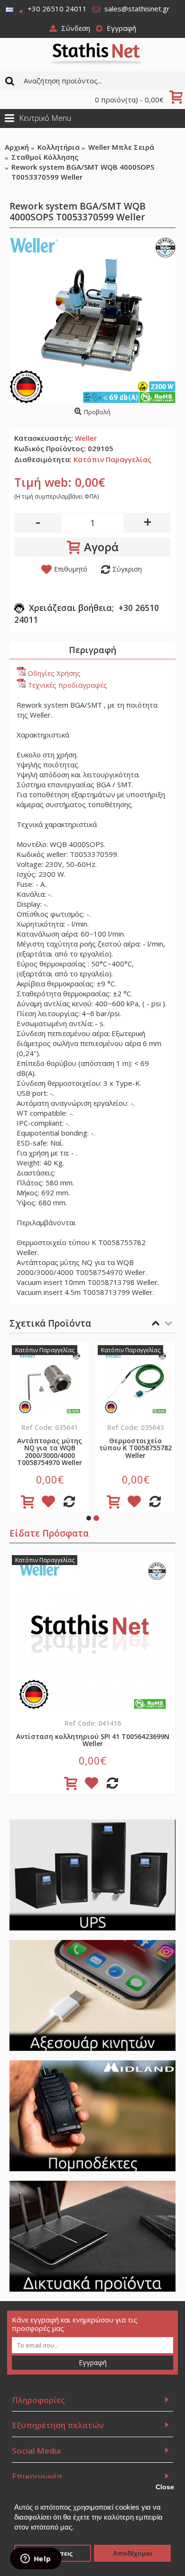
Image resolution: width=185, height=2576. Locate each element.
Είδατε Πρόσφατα (49, 1533)
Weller (86, 438)
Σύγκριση (127, 569)
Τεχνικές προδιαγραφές (66, 685)
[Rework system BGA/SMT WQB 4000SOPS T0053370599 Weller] (92, 320)
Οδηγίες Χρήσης (53, 673)
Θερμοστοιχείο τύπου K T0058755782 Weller (135, 1448)
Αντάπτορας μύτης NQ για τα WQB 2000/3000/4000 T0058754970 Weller (50, 1452)
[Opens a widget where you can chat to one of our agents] (36, 2559)
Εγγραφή (93, 2362)
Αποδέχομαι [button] (133, 2553)
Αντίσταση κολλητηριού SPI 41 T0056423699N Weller (93, 1740)
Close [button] (165, 2487)
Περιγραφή (92, 650)
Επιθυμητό (71, 569)
